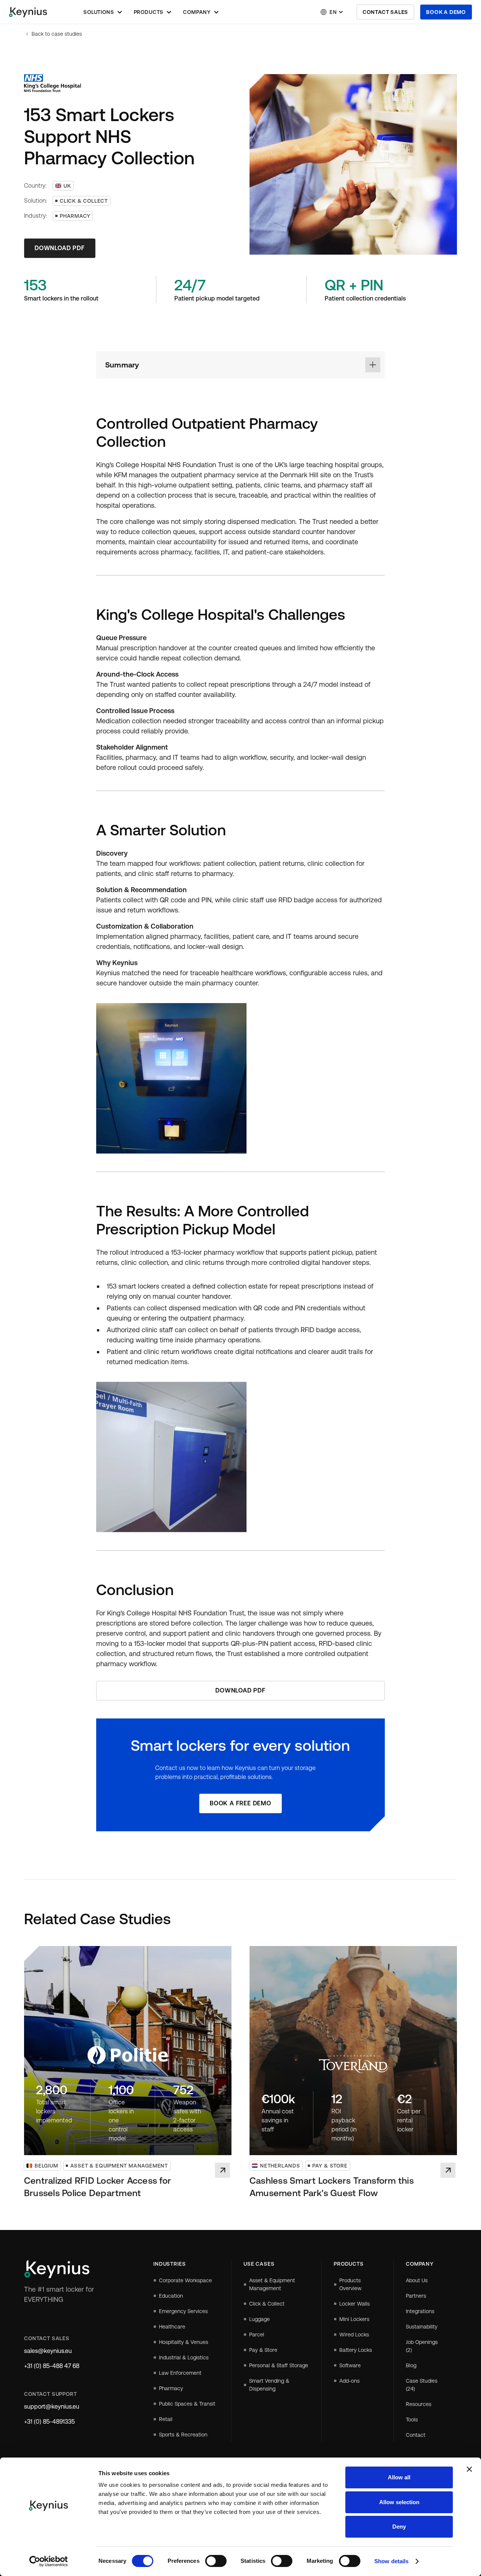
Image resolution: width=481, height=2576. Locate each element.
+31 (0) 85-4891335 (49, 2422)
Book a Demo (446, 12)
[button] (103, 12)
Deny (399, 2527)
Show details (391, 2561)
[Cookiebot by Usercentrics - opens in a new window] (49, 2561)
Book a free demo (240, 1803)
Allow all (399, 2477)
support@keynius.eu (52, 2407)
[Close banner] (469, 2469)
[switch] (216, 2561)
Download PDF (60, 248)
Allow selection (399, 2502)
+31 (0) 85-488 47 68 (52, 2366)
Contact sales (385, 12)
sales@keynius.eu (48, 2351)
